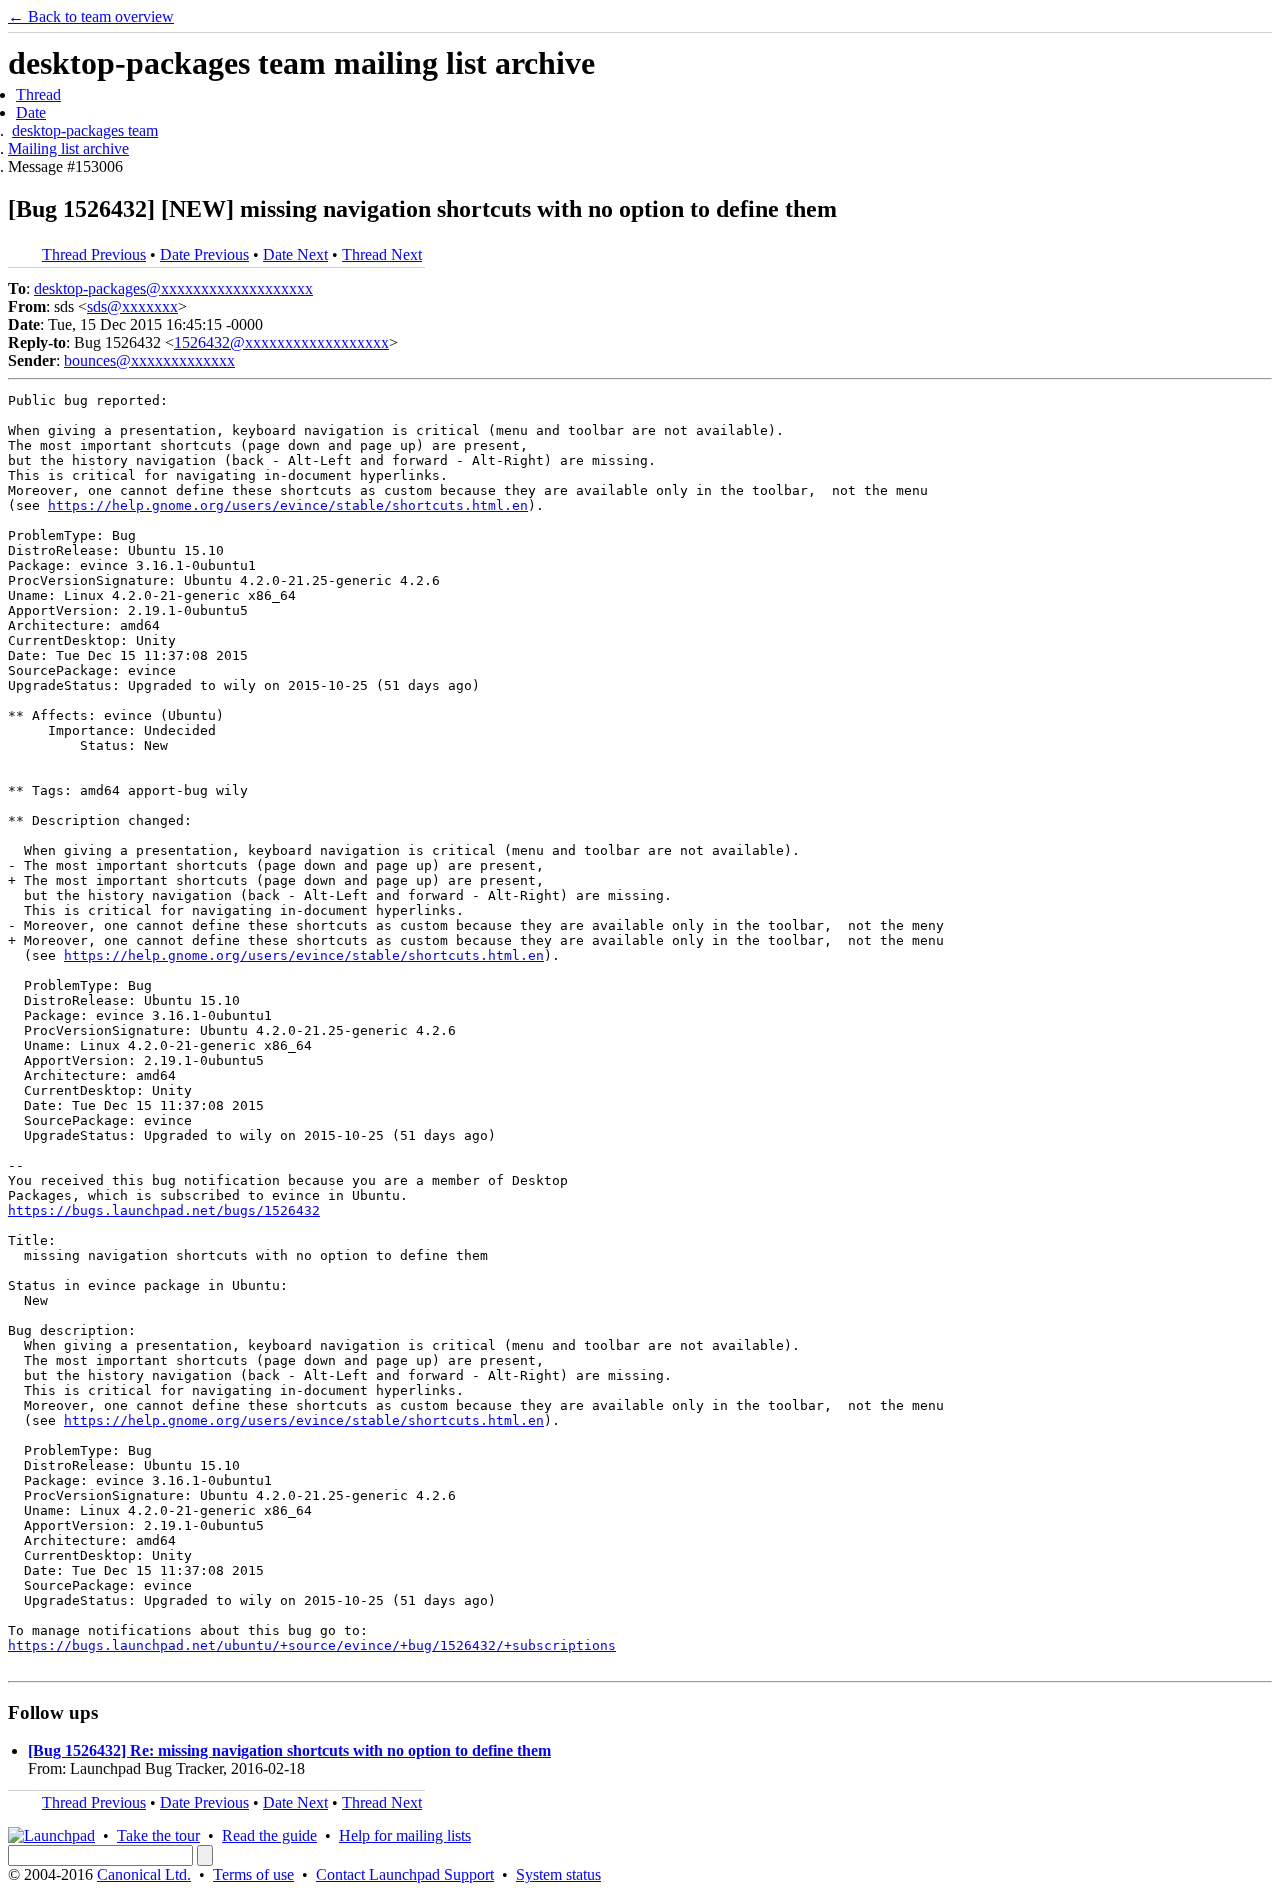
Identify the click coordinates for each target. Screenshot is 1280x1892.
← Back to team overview (91, 16)
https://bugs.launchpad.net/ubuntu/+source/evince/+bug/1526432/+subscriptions (312, 1645)
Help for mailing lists (405, 1835)
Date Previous (204, 254)
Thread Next (382, 254)
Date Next (295, 254)
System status (558, 1874)
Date (31, 112)
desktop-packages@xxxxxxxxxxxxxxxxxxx (173, 288)
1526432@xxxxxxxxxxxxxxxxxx (281, 342)
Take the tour (158, 1835)
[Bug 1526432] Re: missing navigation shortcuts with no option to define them (289, 1750)
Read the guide (269, 1835)
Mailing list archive (68, 148)
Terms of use (253, 1874)
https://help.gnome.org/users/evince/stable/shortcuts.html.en (288, 505)
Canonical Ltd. (144, 1874)
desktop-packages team (85, 130)
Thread (38, 94)
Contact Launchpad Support (405, 1874)
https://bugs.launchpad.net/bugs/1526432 (164, 1210)
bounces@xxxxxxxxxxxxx (149, 360)
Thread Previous (94, 254)
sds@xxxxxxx (132, 306)
